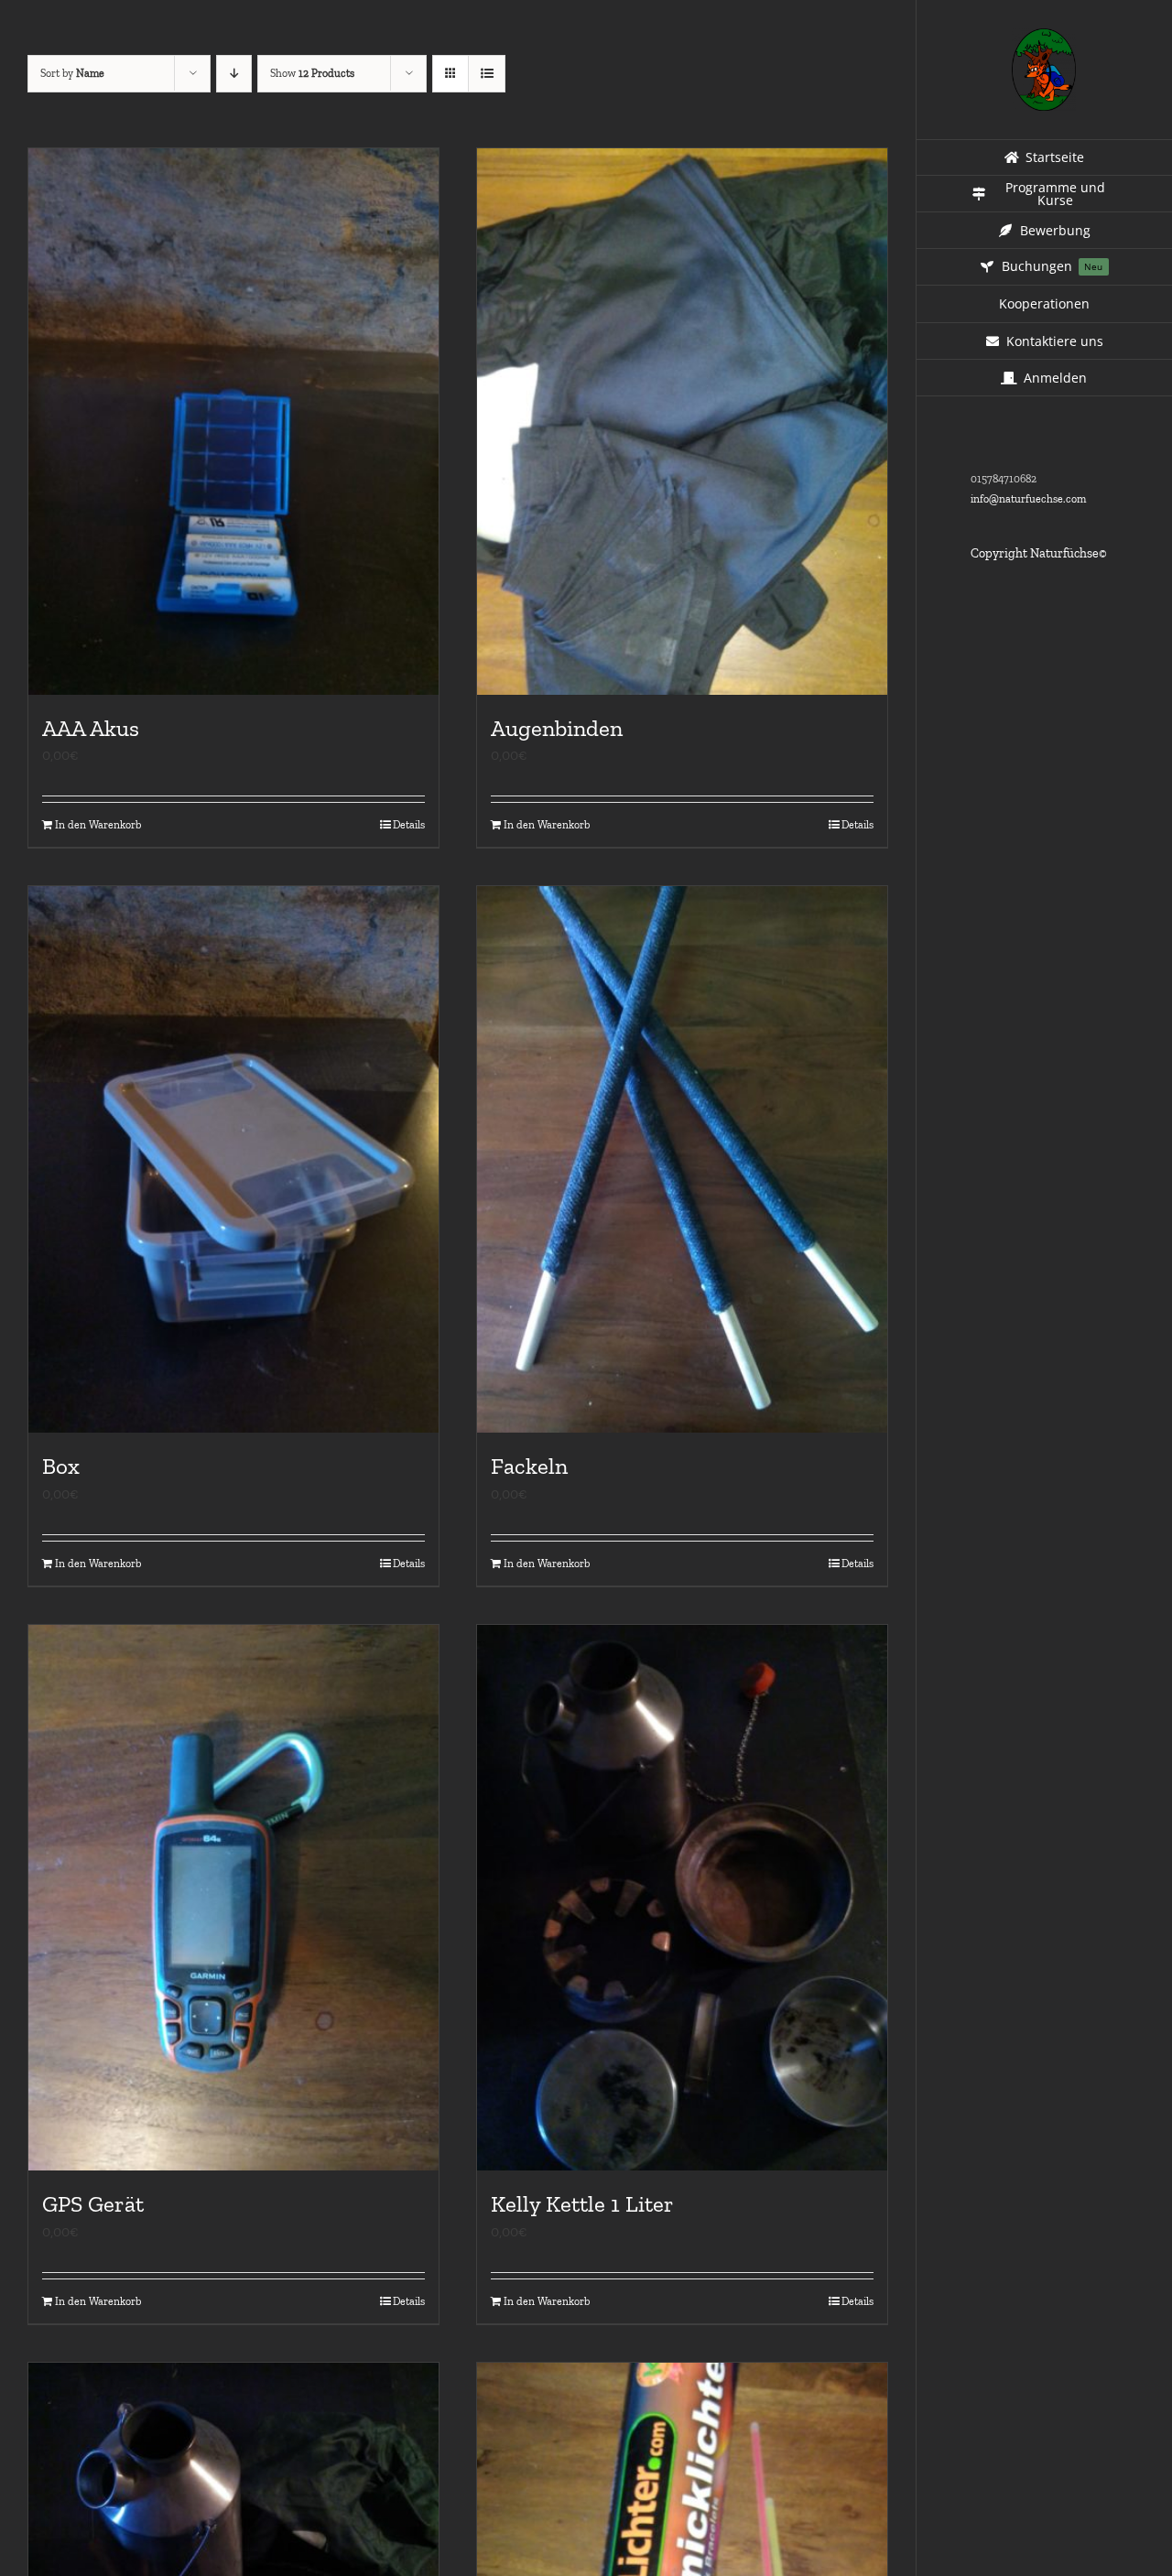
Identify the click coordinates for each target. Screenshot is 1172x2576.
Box (61, 1466)
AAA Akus (91, 728)
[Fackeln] (682, 1159)
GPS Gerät (93, 2203)
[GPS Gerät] (233, 1898)
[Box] (233, 1159)
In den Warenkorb (98, 825)
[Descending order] (234, 74)
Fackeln (529, 1466)
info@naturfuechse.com (1028, 499)
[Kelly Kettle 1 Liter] (682, 1898)
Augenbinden (557, 728)
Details (409, 825)
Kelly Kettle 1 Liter (582, 2203)
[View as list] (487, 74)
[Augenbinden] (682, 422)
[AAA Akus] (233, 422)
